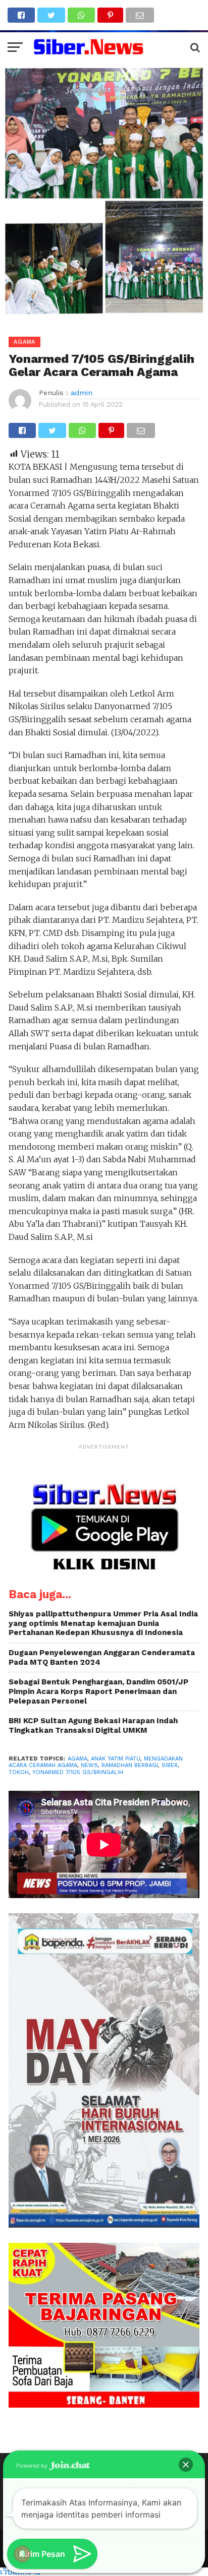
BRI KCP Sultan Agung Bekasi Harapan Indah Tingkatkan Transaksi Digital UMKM (93, 1725)
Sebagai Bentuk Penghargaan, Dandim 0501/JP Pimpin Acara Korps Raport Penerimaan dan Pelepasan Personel (98, 1691)
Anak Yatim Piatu (116, 1759)
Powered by (33, 2466)
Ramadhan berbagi (130, 1765)
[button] (186, 2465)
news (89, 1765)
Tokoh (19, 1772)
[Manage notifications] (22, 2554)
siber (170, 1765)
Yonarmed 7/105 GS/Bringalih (78, 1772)
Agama (77, 1759)
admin (82, 393)
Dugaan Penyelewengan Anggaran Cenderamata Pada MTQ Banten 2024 (102, 1657)
